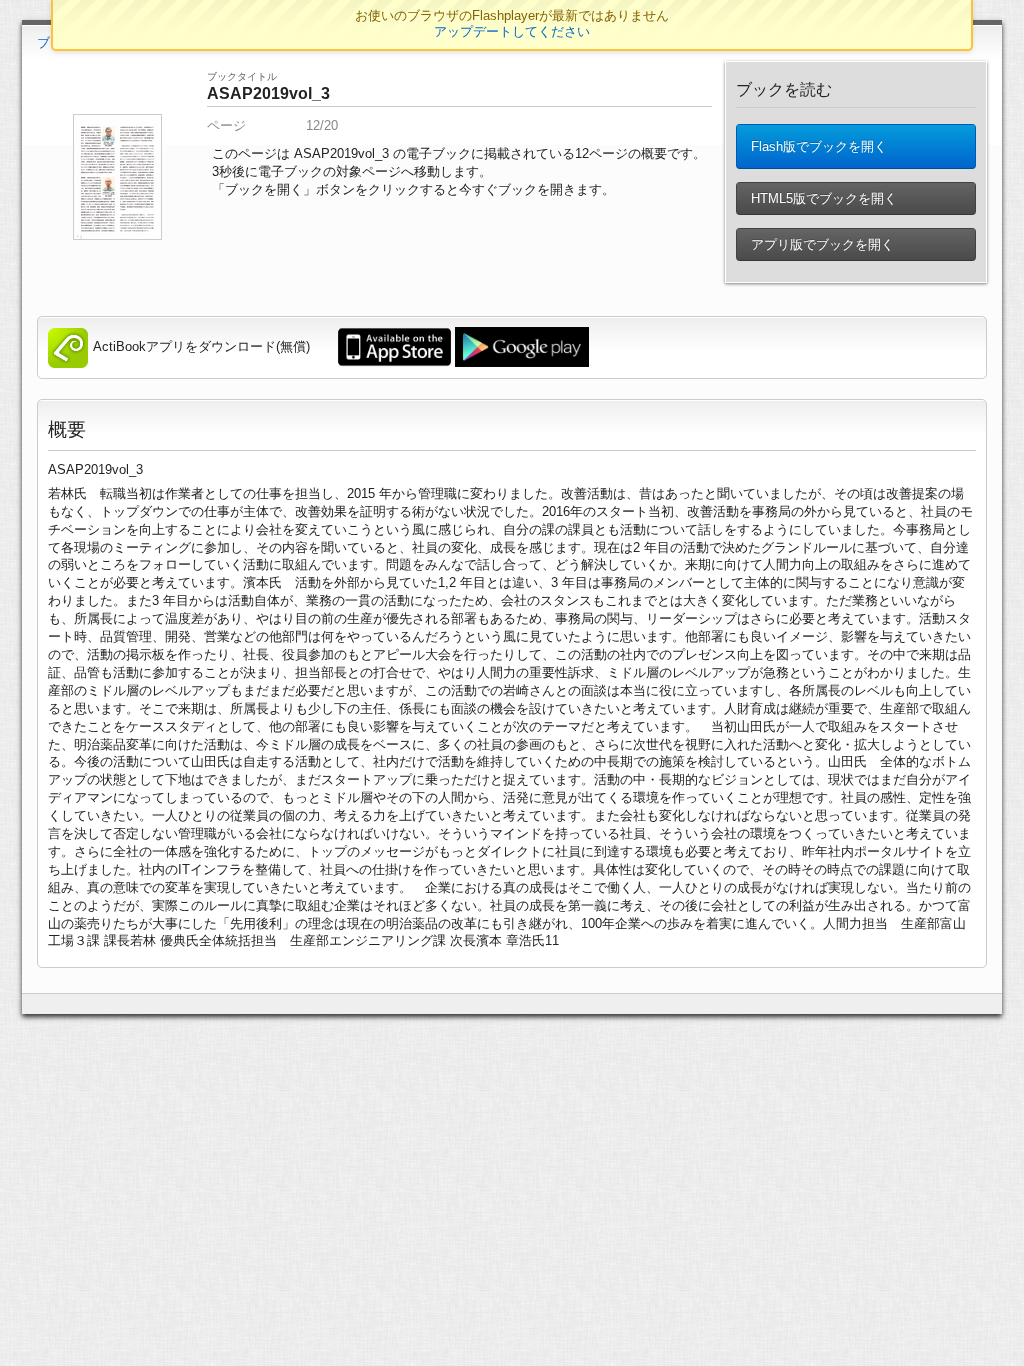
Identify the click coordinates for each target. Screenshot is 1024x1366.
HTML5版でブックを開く (822, 198)
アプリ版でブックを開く (820, 244)
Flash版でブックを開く (817, 146)
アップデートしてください (512, 31)
